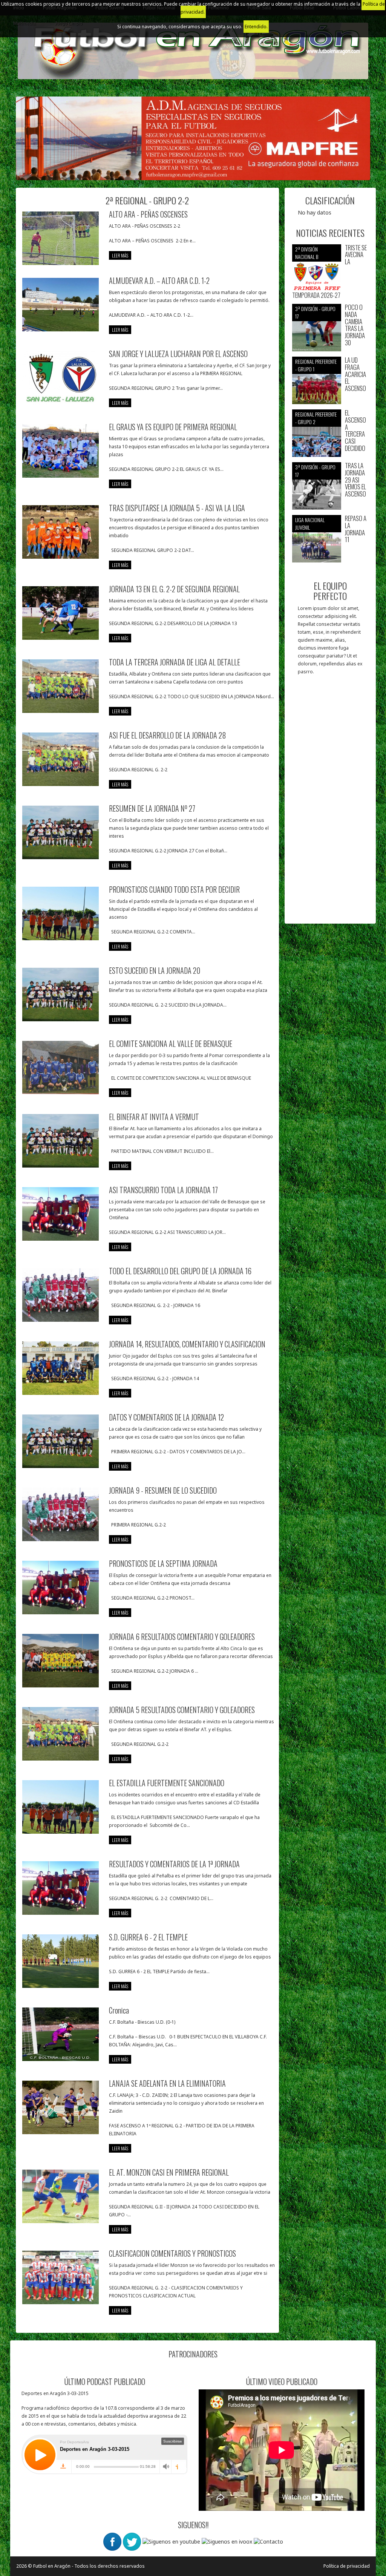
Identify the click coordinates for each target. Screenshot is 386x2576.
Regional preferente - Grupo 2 (316, 418)
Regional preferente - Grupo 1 (316, 365)
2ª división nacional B (307, 253)
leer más (120, 255)
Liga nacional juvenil (310, 523)
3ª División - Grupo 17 (315, 312)
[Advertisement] (330, 803)
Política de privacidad (347, 2566)
